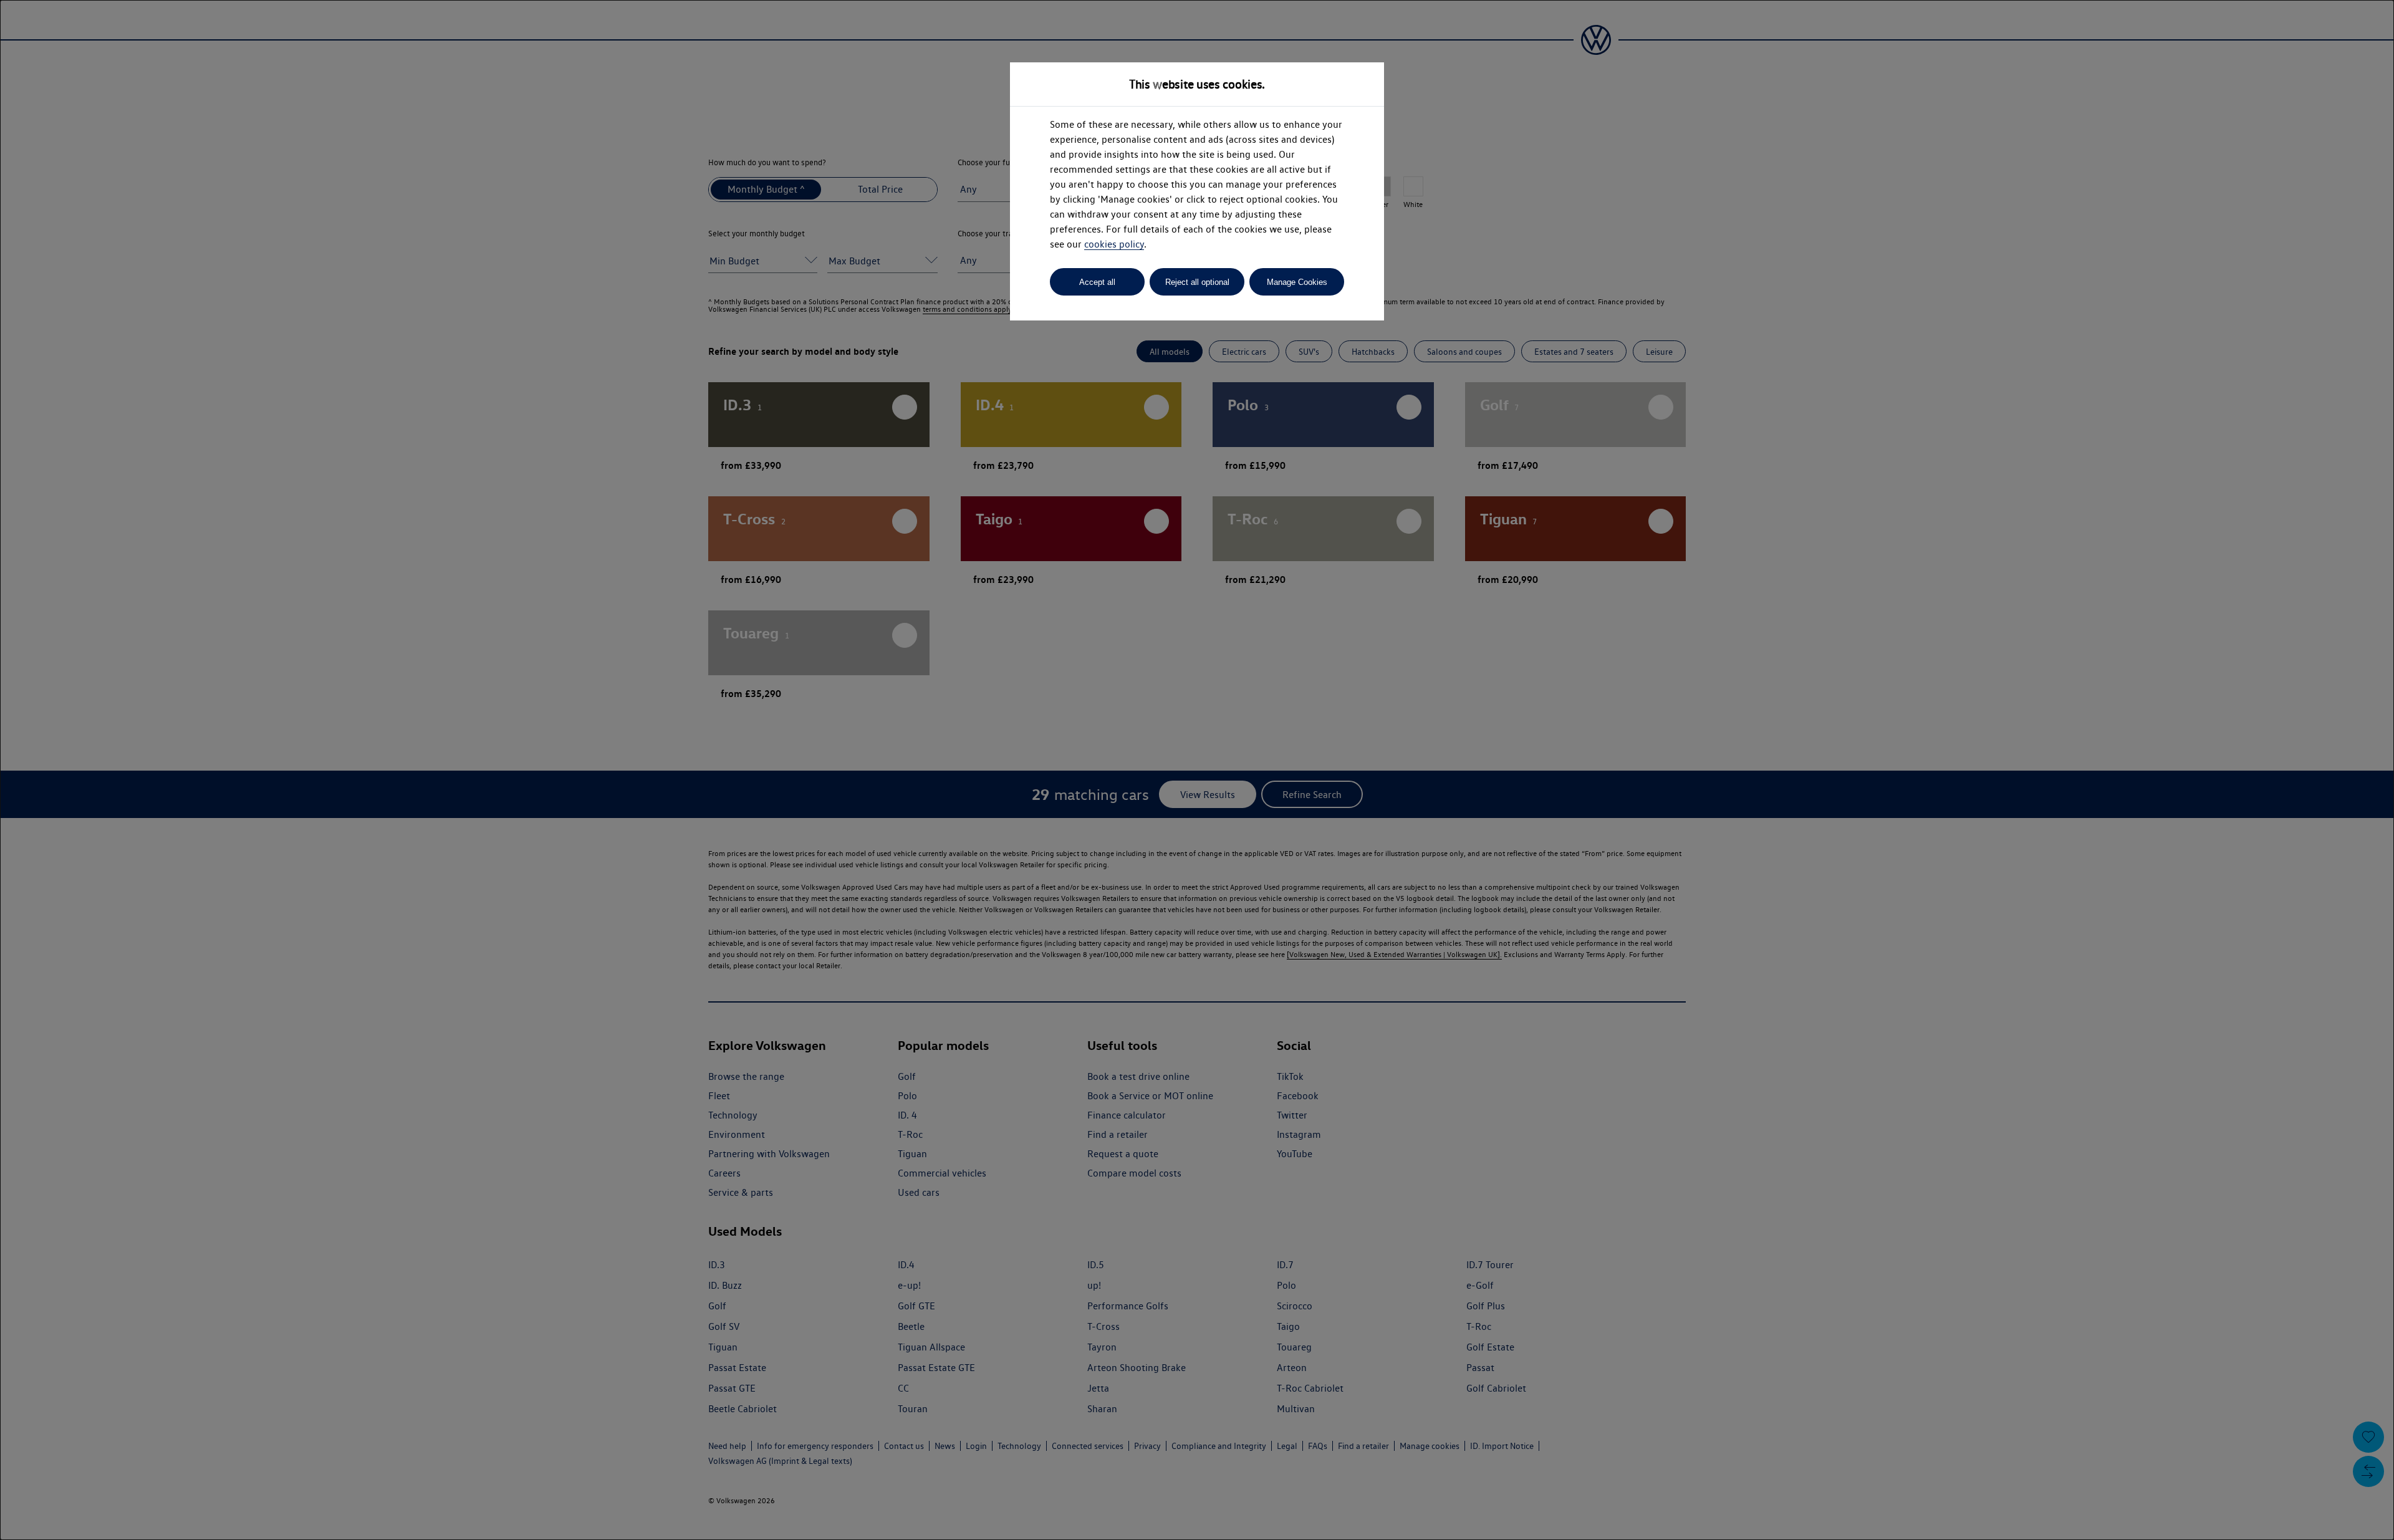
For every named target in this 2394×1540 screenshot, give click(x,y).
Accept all (1097, 282)
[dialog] (1197, 770)
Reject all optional (1197, 282)
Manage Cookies (1297, 282)
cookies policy (1114, 244)
